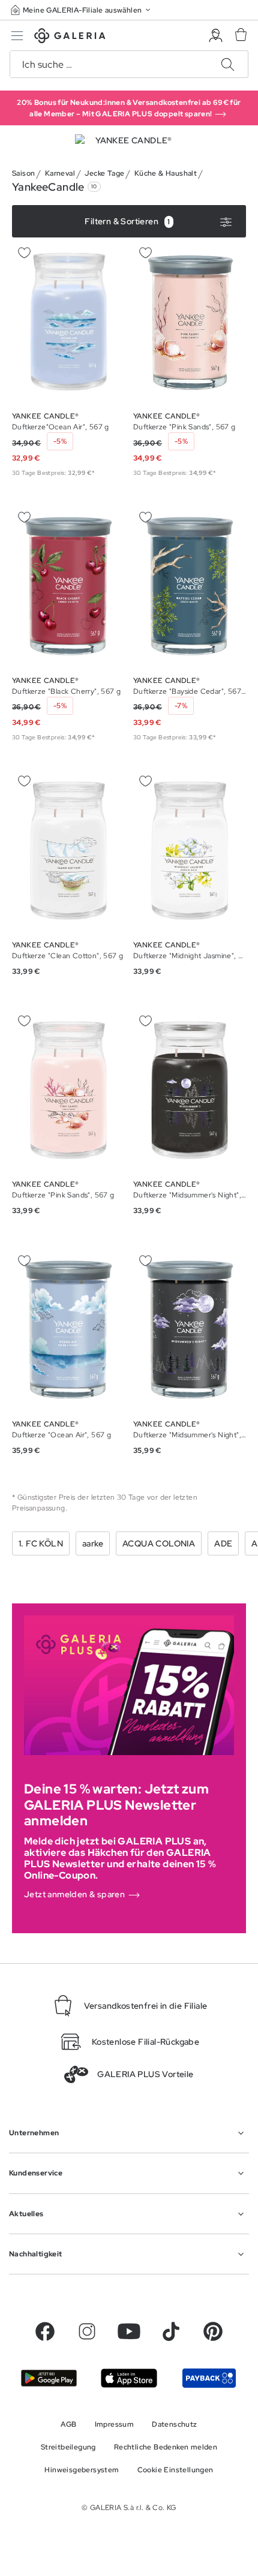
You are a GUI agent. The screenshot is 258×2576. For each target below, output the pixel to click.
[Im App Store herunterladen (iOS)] (129, 2378)
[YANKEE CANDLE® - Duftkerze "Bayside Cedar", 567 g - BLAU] (190, 586)
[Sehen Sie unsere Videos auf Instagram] (87, 2331)
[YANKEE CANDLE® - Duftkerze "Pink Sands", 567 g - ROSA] (190, 322)
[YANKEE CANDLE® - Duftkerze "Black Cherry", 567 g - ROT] (68, 586)
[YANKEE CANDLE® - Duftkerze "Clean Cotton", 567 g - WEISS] (68, 851)
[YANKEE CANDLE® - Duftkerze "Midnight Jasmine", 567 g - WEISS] (190, 851)
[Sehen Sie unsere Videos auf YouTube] (129, 2331)
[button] (82, 10)
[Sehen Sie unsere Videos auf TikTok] (171, 2331)
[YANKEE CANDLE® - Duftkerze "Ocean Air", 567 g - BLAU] (68, 1330)
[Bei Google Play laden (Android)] (49, 2378)
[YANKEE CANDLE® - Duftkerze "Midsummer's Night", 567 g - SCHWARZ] (190, 1090)
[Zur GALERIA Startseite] (70, 37)
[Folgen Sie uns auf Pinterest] (213, 2331)
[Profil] (216, 36)
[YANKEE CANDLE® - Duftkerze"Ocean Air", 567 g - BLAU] (68, 322)
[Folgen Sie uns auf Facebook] (45, 2331)
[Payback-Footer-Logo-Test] (209, 2378)
